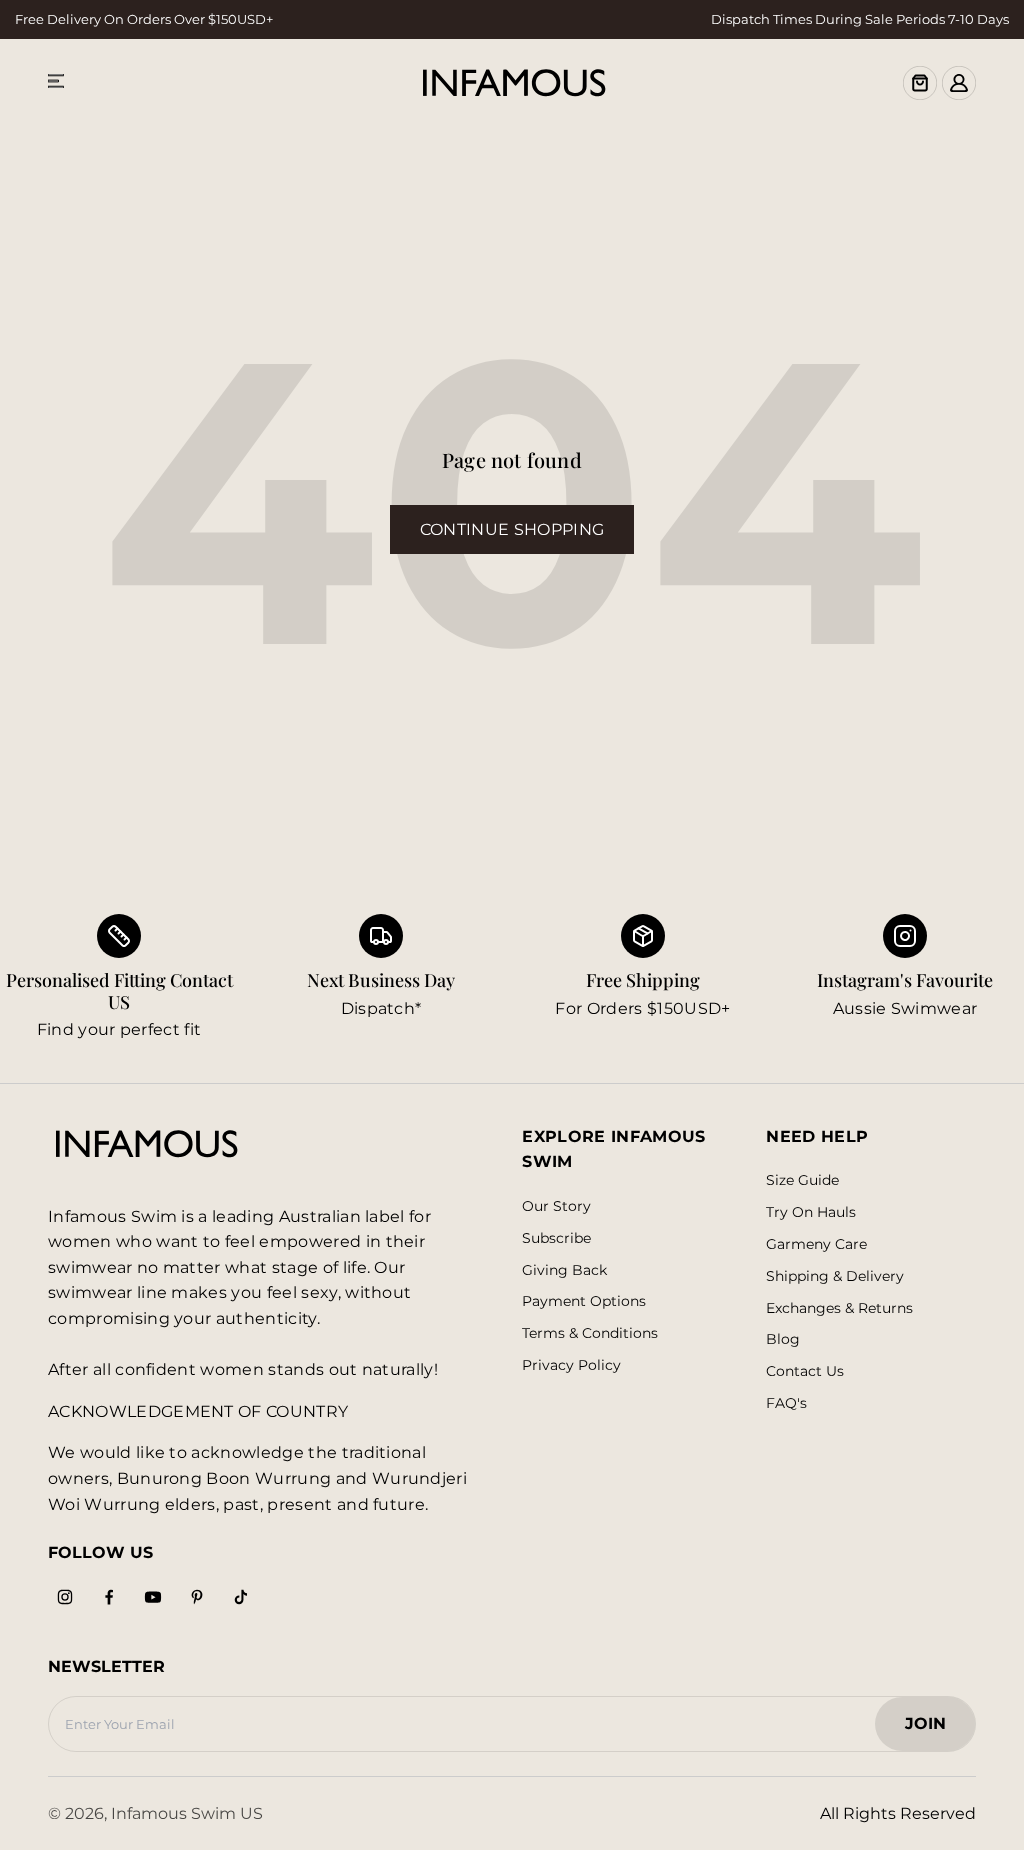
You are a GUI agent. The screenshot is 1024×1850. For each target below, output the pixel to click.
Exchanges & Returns (839, 1308)
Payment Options (584, 1301)
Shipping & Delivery (835, 1276)
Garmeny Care (816, 1244)
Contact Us (805, 1371)
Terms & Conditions (590, 1333)
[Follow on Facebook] (109, 1597)
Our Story (556, 1206)
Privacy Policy (571, 1365)
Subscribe (556, 1238)
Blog (783, 1339)
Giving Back (564, 1270)
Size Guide (802, 1180)
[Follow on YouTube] (153, 1597)
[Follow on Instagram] (65, 1597)
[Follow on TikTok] (241, 1597)
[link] (381, 978)
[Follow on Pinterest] (197, 1597)
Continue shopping (512, 529)
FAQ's (786, 1403)
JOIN (935, 1729)
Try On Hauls (811, 1212)
